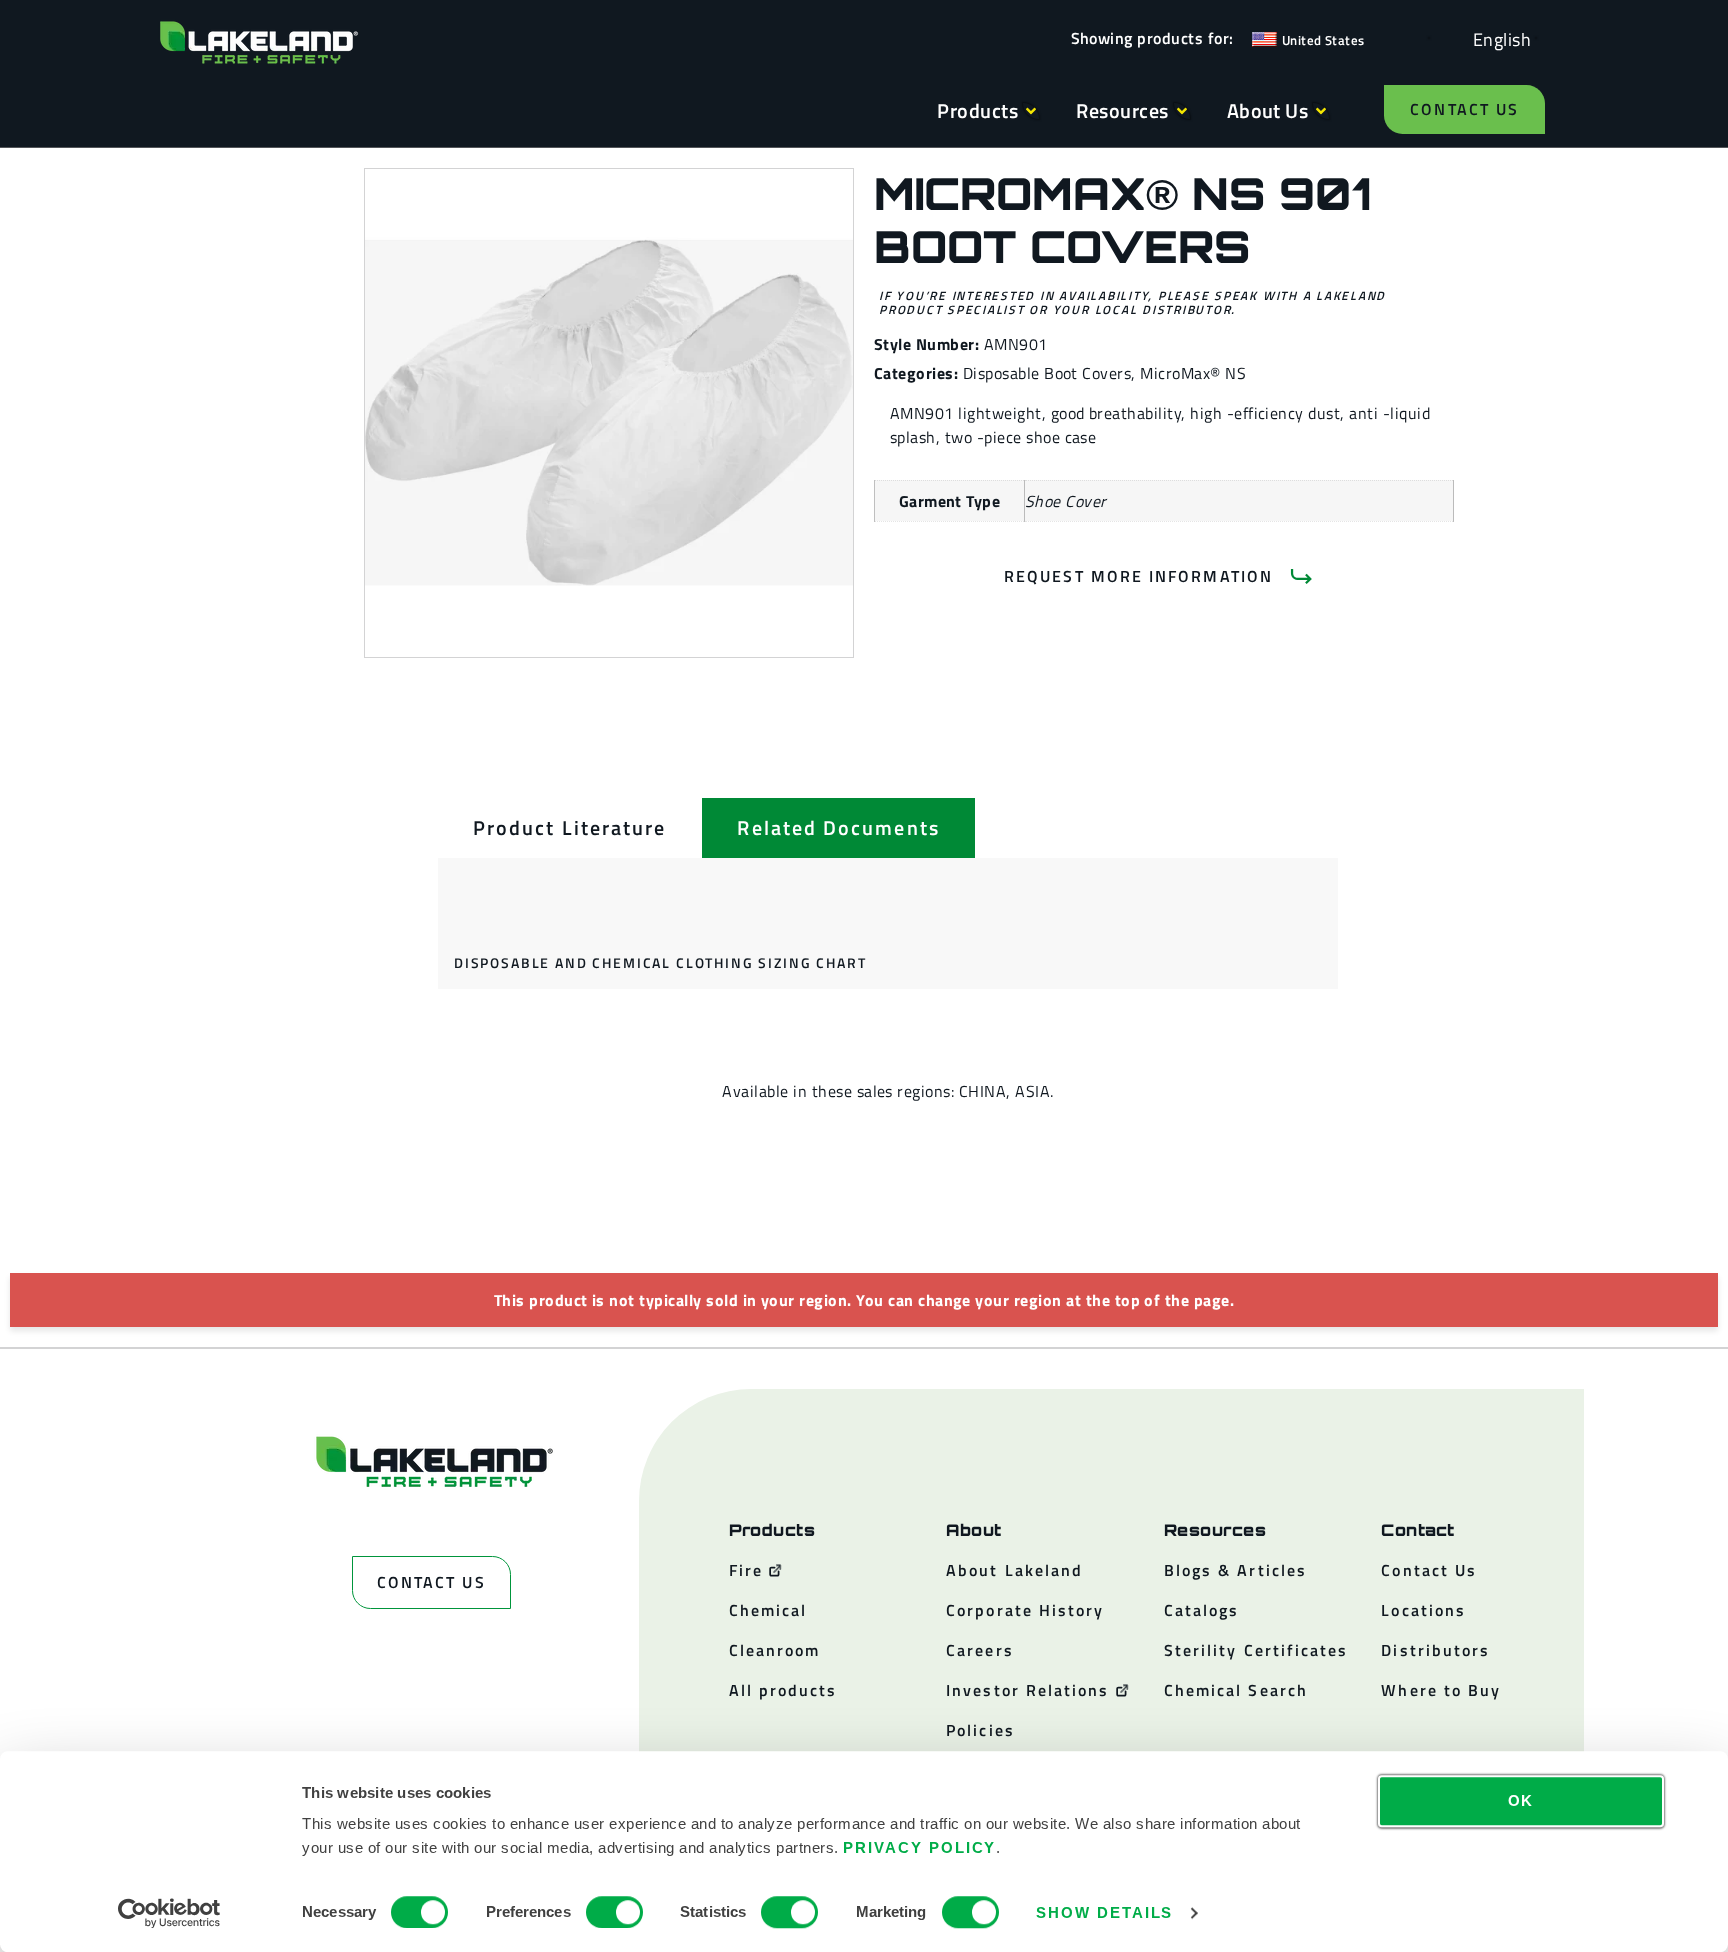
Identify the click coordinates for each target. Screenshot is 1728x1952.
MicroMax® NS (1193, 373)
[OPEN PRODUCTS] (1031, 111)
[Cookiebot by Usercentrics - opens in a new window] (169, 1913)
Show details (1104, 1912)
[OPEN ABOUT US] (1321, 111)
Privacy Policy (919, 1847)
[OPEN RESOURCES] (1182, 111)
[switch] (614, 1912)
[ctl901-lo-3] (609, 413)
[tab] (569, 828)
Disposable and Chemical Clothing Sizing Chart (660, 962)
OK (1521, 1800)
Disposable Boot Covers (1047, 373)
